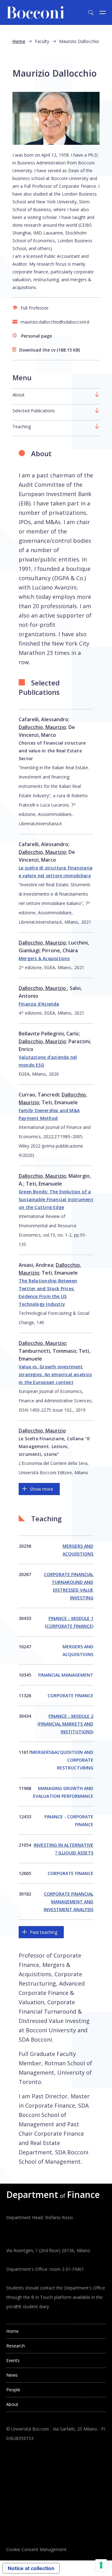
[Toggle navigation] (103, 12)
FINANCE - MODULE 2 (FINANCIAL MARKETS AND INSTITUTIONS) (65, 1724)
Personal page (37, 336)
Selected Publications (34, 411)
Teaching (22, 426)
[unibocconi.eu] (35, 12)
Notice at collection (31, 2568)
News (12, 2375)
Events (13, 2360)
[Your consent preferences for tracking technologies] (101, 2565)
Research (16, 2346)
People (13, 2390)
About (19, 395)
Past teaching (44, 1932)
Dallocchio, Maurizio (42, 727)
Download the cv (37, 350)
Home (19, 41)
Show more (42, 1489)
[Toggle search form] (91, 12)
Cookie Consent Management (36, 2549)
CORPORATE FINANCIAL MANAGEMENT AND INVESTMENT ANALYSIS (68, 1902)
